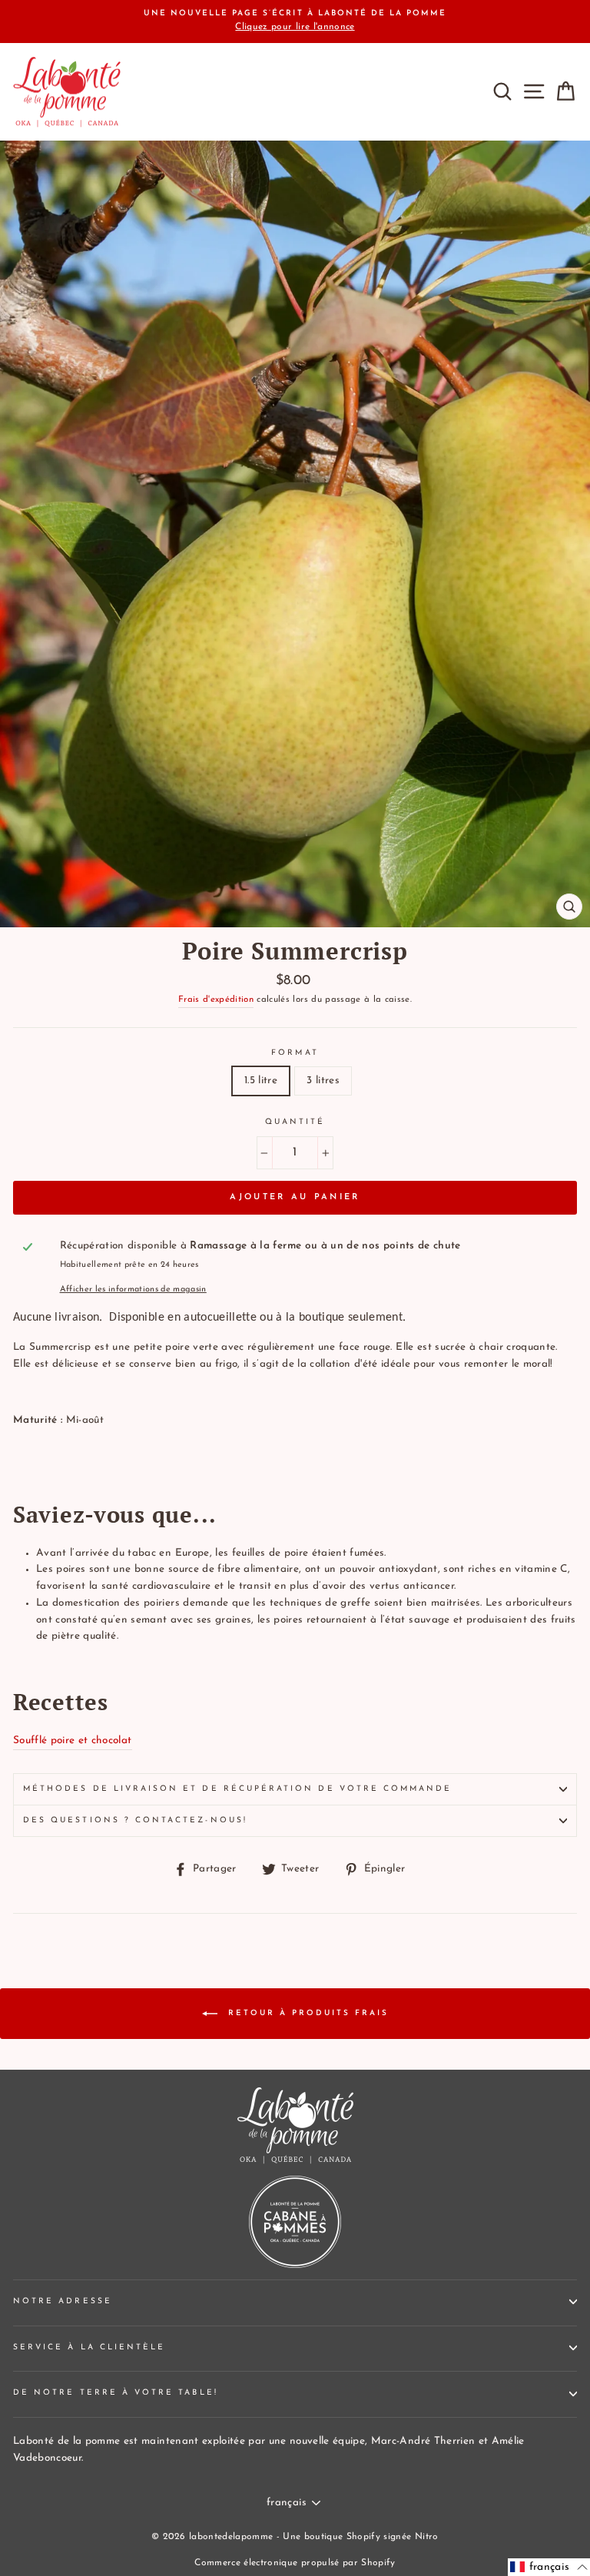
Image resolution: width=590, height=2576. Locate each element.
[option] (295, 22)
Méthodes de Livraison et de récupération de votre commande (237, 1789)
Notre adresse (63, 2301)
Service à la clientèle (89, 2347)
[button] (549, 2567)
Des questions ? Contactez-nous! (135, 1820)
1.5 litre (261, 1081)
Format (295, 1053)
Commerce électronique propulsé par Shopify (295, 2563)
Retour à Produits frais (306, 2013)
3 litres (323, 1081)
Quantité (295, 1122)
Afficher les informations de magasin (133, 1290)
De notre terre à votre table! (116, 2393)
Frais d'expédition (216, 1000)
